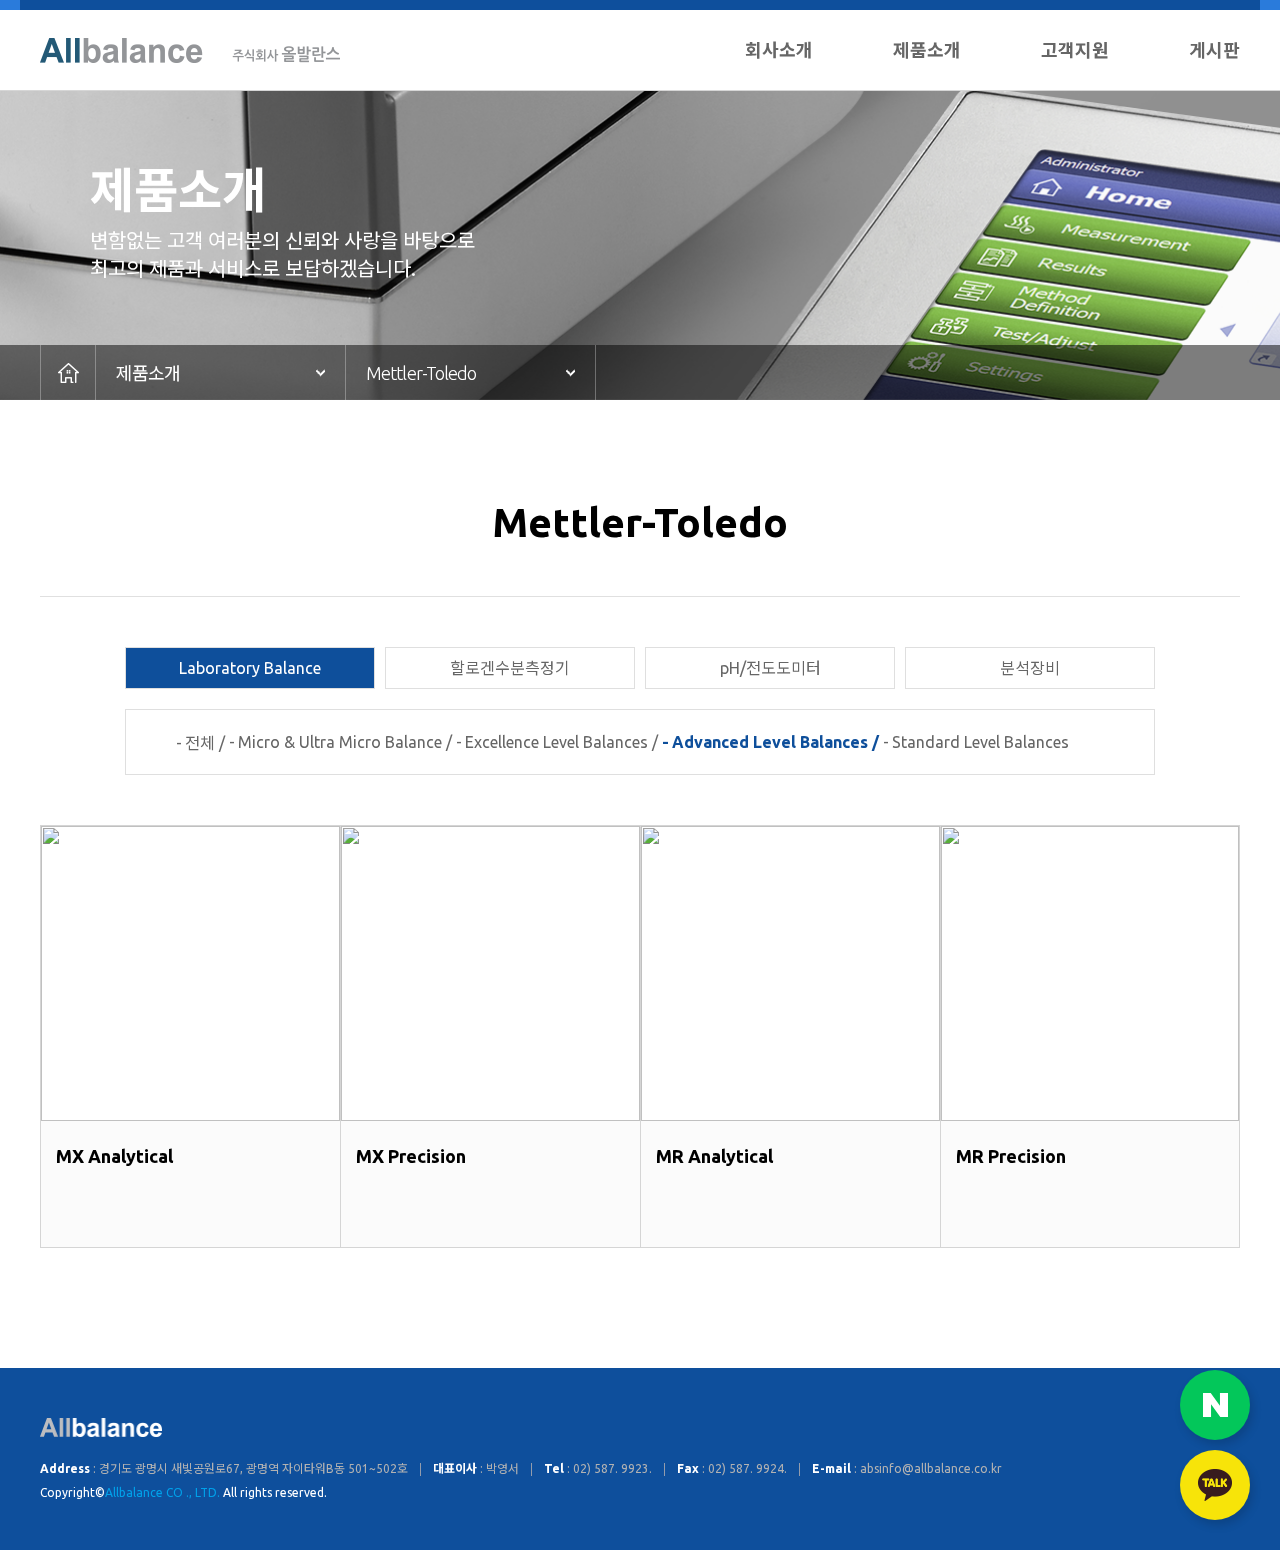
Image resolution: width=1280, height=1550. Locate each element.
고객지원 (1075, 50)
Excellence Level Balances (556, 742)
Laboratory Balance (250, 668)
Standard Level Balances (980, 742)
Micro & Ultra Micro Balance (340, 742)
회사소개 (779, 50)
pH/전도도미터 (770, 668)
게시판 (1214, 50)
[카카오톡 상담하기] (1215, 1485)
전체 (200, 743)
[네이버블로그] (1215, 1405)
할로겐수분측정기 (510, 668)
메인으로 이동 (68, 372)
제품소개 (927, 50)
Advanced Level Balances (770, 742)
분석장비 (1030, 668)
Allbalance (190, 50)
